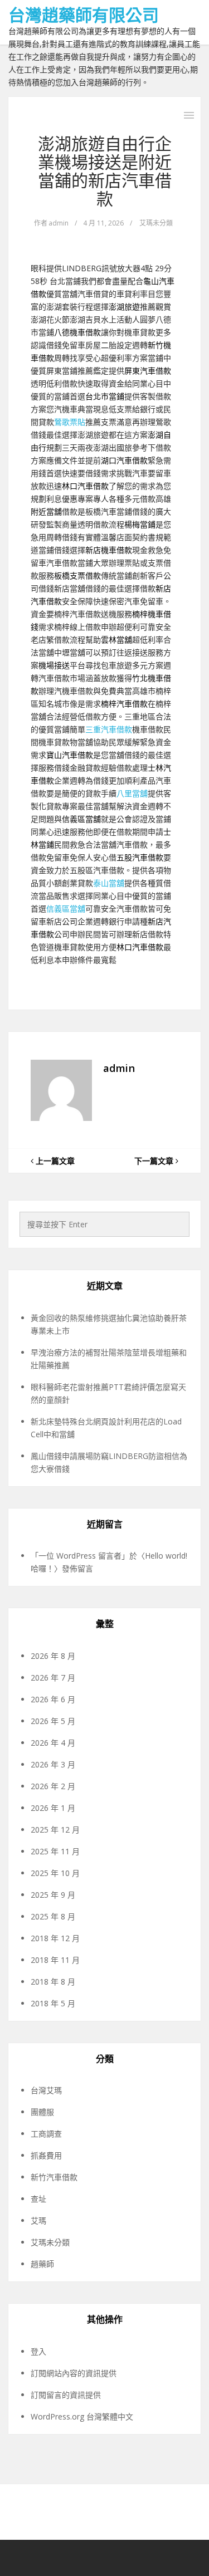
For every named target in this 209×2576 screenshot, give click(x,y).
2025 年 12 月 (55, 1830)
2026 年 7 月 (53, 1678)
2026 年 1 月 (53, 1808)
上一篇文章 (54, 1161)
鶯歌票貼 (70, 422)
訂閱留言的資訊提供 (66, 2395)
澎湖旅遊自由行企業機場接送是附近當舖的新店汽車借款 (105, 171)
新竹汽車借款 (54, 2177)
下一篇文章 (155, 1161)
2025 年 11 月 (55, 1851)
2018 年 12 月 (55, 1938)
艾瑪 (38, 2220)
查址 (38, 2199)
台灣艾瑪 (46, 2090)
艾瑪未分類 (156, 223)
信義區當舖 (66, 909)
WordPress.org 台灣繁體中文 (82, 2416)
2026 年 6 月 (53, 1699)
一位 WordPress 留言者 (80, 1556)
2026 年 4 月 (53, 1743)
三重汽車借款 (109, 729)
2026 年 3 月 (53, 1764)
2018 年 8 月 (53, 1982)
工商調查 (46, 2134)
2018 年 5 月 (53, 2003)
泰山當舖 (109, 883)
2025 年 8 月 (53, 1916)
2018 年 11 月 (55, 1960)
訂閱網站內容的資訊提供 (74, 2373)
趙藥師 (42, 2264)
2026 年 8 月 (53, 1656)
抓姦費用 (46, 2155)
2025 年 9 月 (53, 1895)
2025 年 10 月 (55, 1873)
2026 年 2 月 (53, 1786)
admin (59, 223)
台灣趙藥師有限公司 (84, 15)
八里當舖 (132, 793)
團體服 (42, 2112)
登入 (38, 2351)
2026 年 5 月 (53, 1721)
